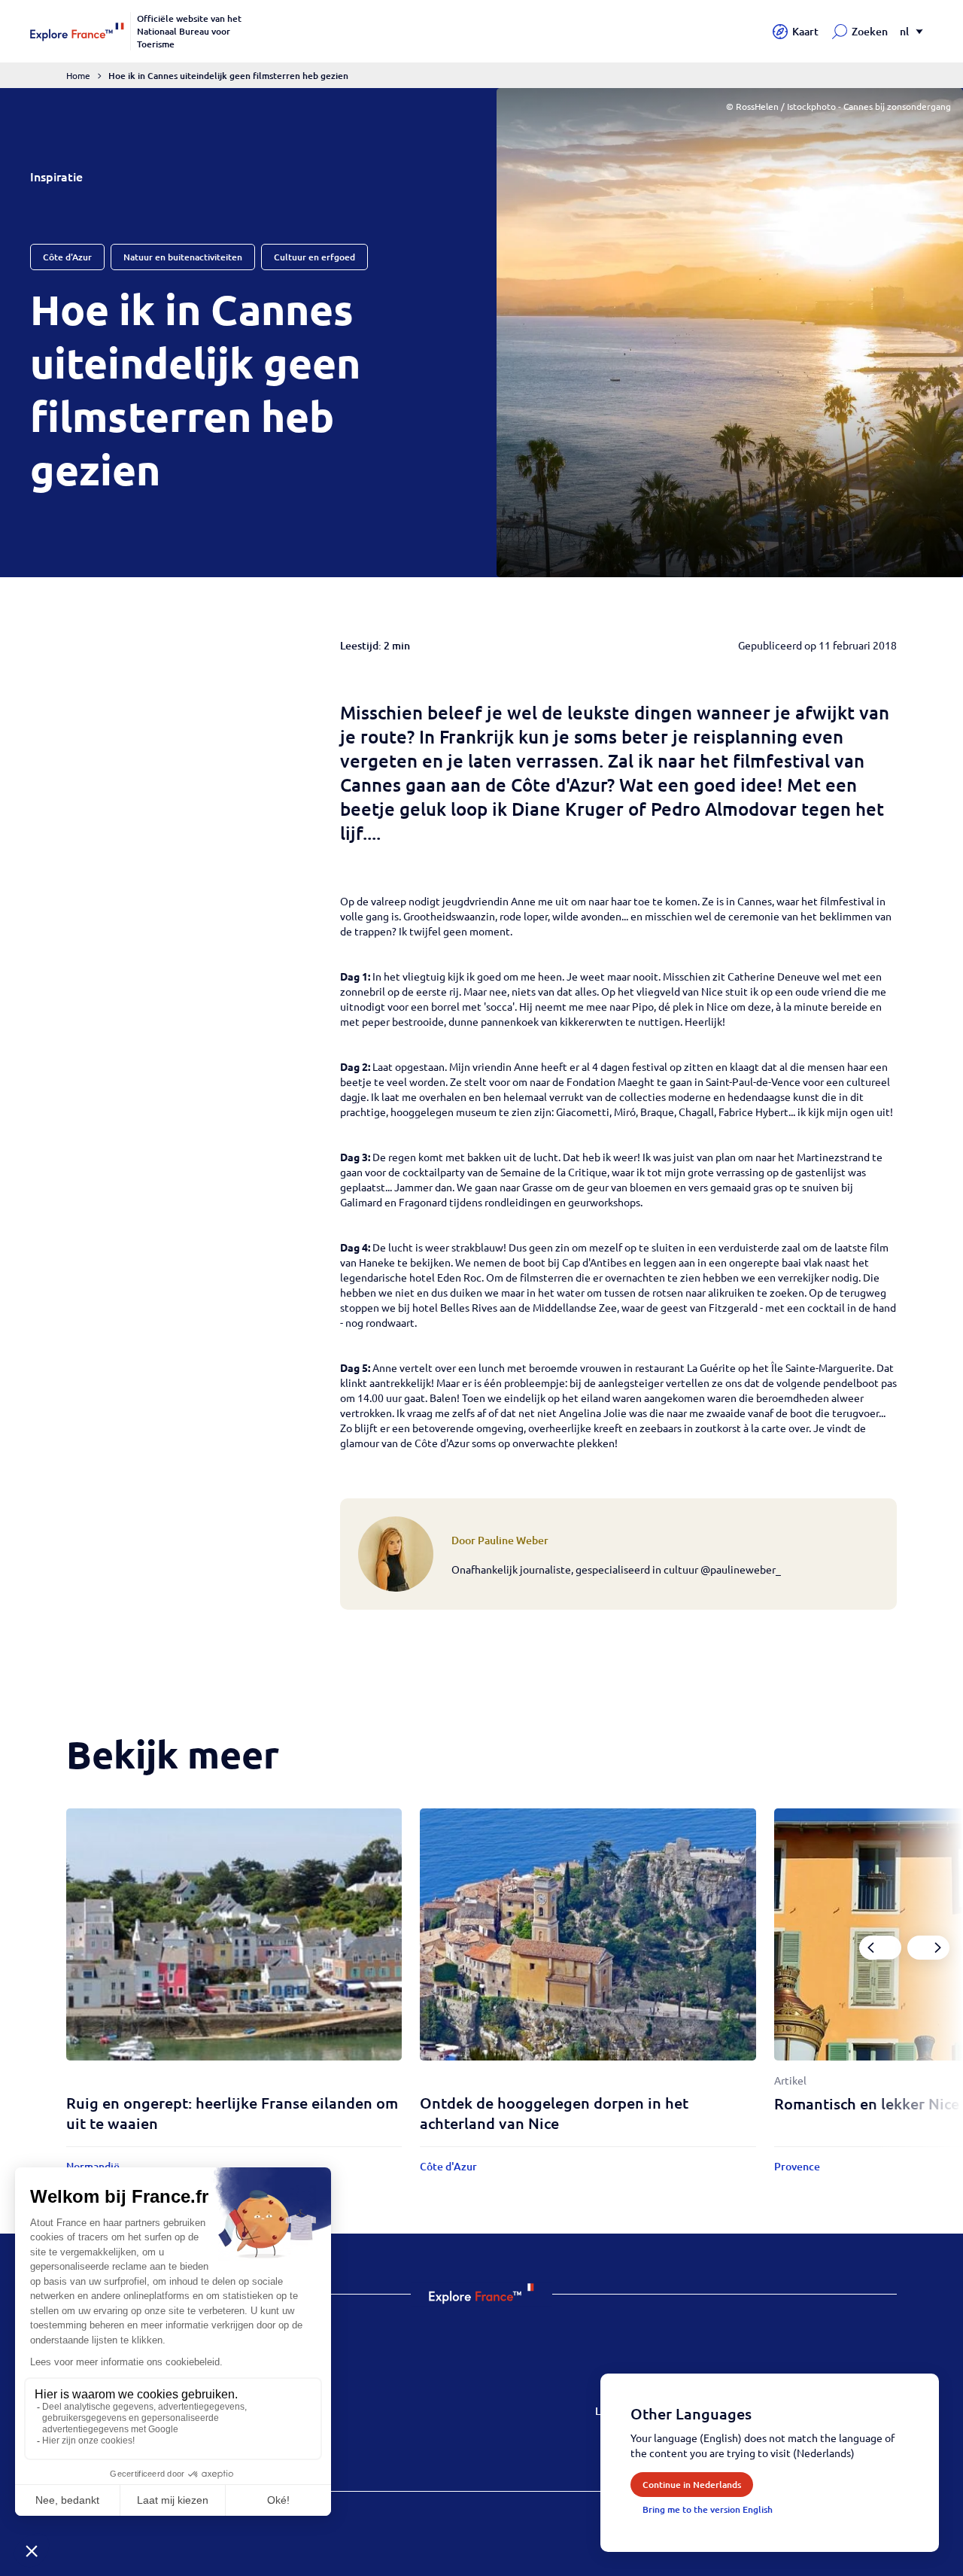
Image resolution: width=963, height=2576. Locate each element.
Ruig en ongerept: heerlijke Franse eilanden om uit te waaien (232, 2113)
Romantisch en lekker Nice (867, 2103)
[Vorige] (880, 1948)
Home (78, 75)
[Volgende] (928, 1948)
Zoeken (870, 31)
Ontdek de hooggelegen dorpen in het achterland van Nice (554, 2113)
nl (904, 31)
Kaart (805, 31)
